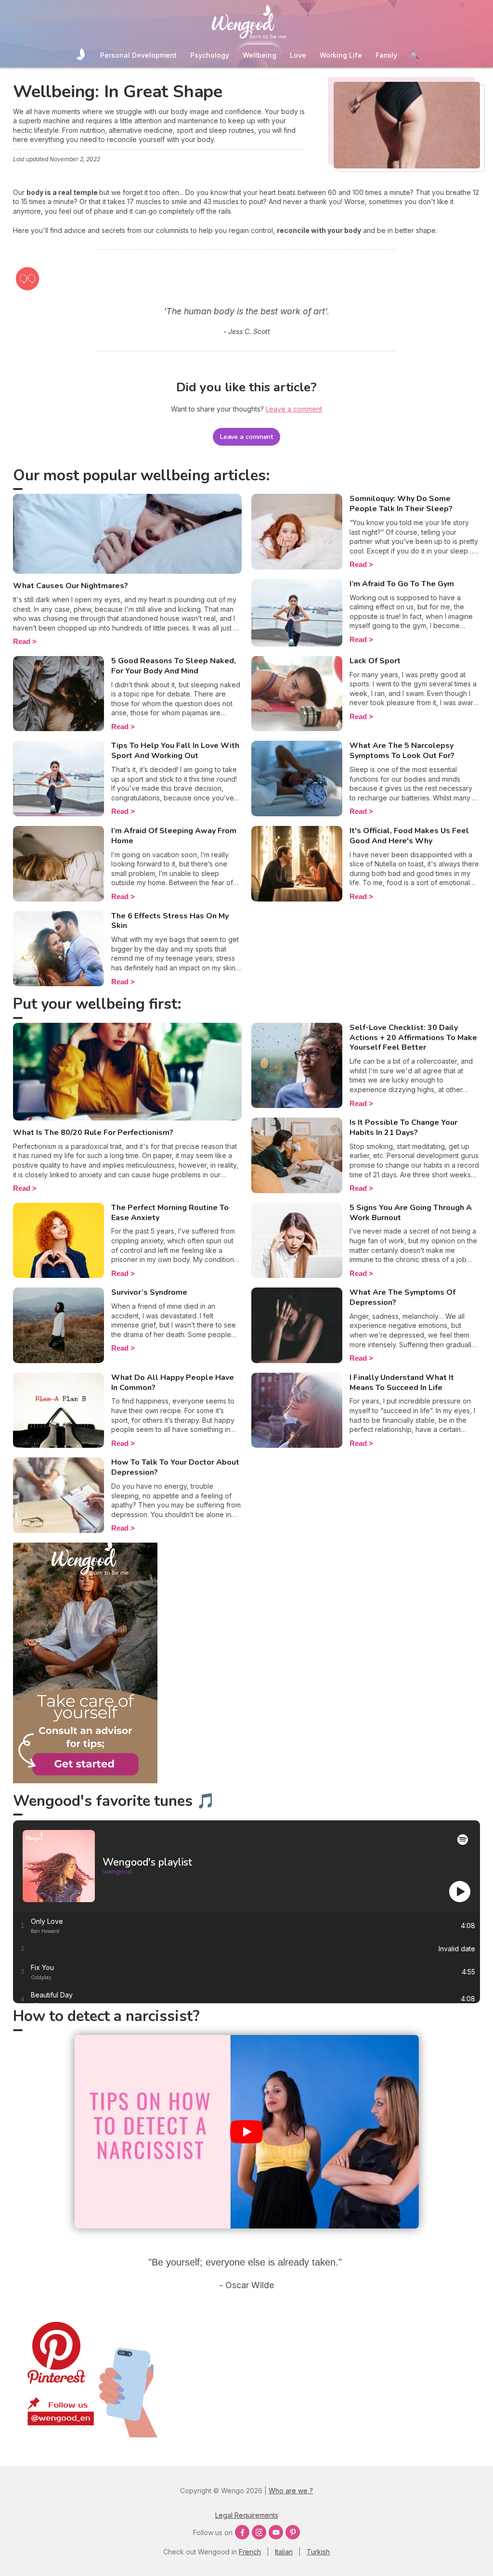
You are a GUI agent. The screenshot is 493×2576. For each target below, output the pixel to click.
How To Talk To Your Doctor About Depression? (175, 1467)
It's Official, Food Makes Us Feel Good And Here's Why (409, 836)
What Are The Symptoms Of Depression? (402, 1297)
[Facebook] (242, 2532)
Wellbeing (259, 55)
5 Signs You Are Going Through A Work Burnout (411, 1213)
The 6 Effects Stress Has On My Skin (170, 921)
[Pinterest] (293, 2532)
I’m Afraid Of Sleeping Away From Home (174, 836)
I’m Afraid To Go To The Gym (402, 584)
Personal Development (138, 55)
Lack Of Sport (375, 661)
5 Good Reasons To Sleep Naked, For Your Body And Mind (174, 666)
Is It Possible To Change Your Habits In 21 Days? (403, 1127)
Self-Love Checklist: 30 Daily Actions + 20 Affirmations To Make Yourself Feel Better (413, 1038)
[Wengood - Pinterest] (85, 2435)
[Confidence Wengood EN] (85, 1781)
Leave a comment (247, 437)
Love (298, 55)
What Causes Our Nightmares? (71, 586)
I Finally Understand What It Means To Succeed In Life (402, 1383)
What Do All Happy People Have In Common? (173, 1383)
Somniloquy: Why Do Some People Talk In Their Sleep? (401, 504)
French (250, 2552)
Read (22, 641)
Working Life (341, 55)
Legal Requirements (247, 2515)
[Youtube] (276, 2532)
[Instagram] (259, 2532)
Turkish (318, 2552)
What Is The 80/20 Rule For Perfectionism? (93, 1133)
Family (386, 55)
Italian (284, 2552)
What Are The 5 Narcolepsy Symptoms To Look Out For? (402, 751)
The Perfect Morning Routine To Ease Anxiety (170, 1213)
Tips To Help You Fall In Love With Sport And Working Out (175, 751)
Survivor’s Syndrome (149, 1292)
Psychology (210, 55)
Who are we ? (291, 2491)
